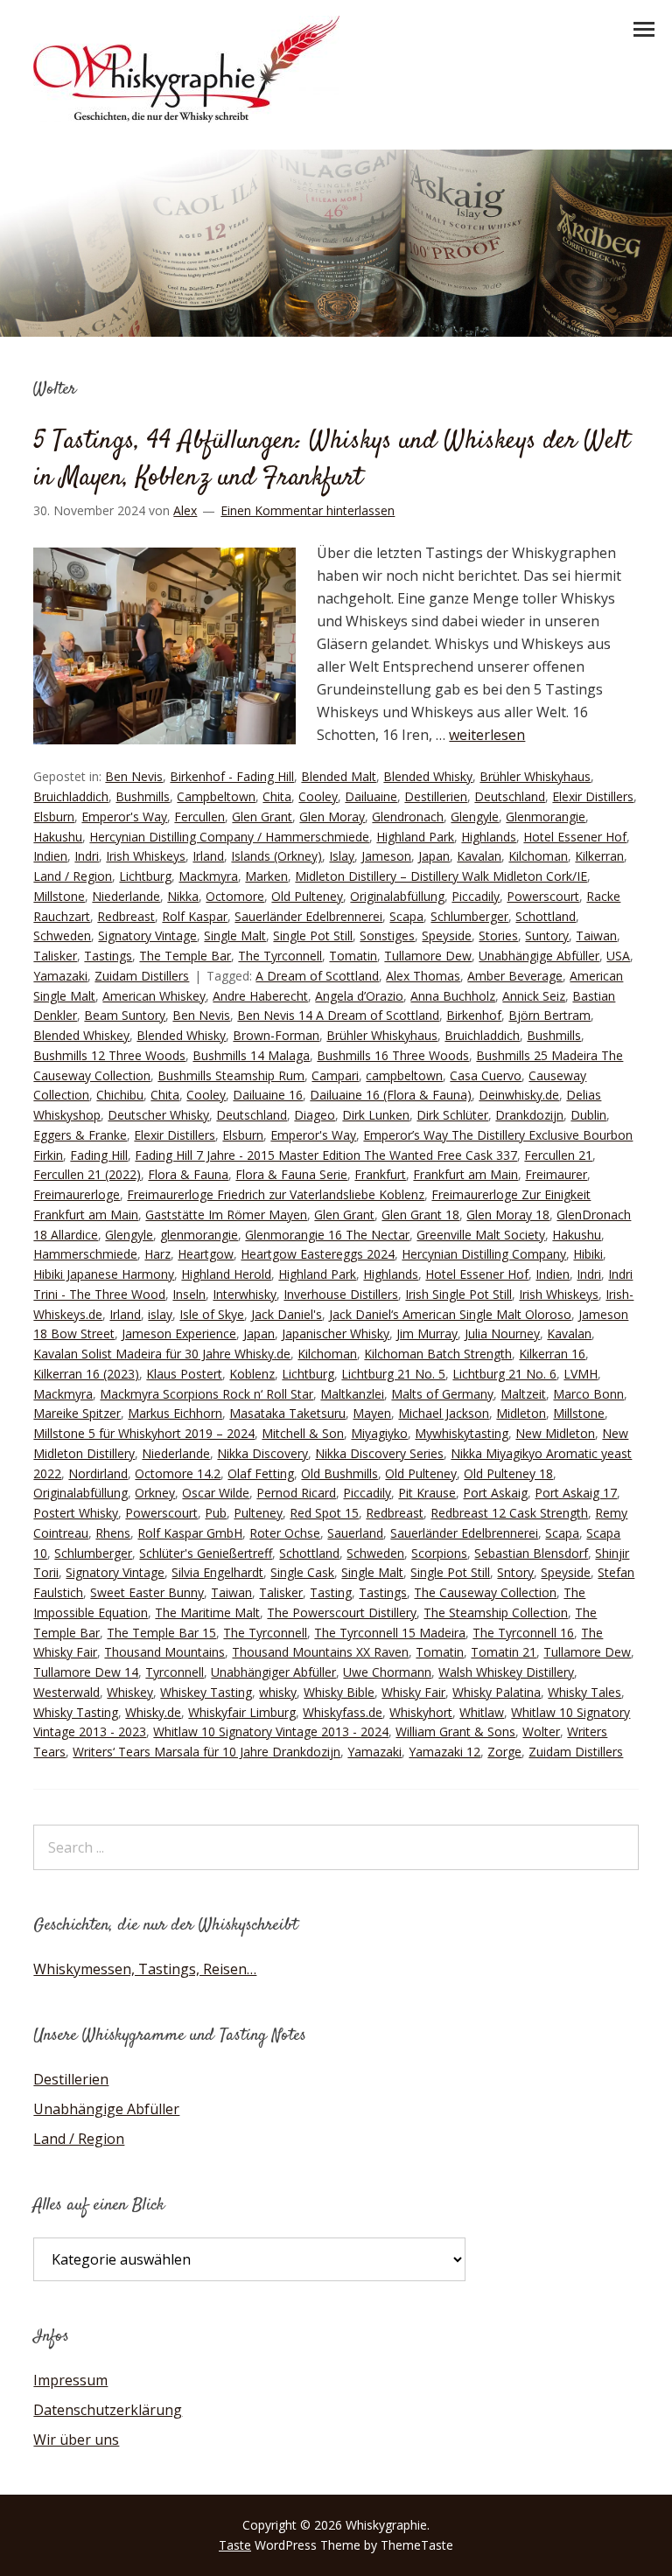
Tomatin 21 (504, 1652)
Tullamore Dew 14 (86, 1672)
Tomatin (353, 956)
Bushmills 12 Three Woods (109, 1055)
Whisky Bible (339, 1692)
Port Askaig (495, 1493)
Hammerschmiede (85, 1254)
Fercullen (199, 817)
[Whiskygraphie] (186, 117)
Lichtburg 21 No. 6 (504, 1374)
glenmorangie (199, 1235)
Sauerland (355, 1533)
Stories (498, 935)
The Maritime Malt (207, 1613)
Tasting (331, 1592)
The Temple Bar (185, 956)
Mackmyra (208, 876)
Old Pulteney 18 (508, 1473)
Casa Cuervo (486, 1075)
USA (618, 956)
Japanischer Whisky (336, 1333)
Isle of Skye (212, 1314)
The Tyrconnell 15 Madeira (390, 1633)
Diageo (315, 1115)
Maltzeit (523, 1394)
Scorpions (439, 1553)
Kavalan (479, 856)
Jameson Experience (179, 1333)
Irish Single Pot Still (458, 1294)
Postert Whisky (76, 1513)
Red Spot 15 (324, 1513)
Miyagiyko (379, 1433)
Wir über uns (76, 2440)
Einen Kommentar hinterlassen (308, 510)
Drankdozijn (529, 1115)
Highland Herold (226, 1274)
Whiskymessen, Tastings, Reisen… (145, 1969)
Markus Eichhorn (175, 1413)
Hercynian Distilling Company (484, 1254)
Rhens (113, 1533)
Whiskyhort (421, 1712)
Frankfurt (380, 1174)
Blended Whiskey (81, 1035)
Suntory (547, 935)
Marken (266, 876)
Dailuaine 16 (268, 1095)
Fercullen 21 (558, 1155)
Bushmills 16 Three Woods (393, 1055)
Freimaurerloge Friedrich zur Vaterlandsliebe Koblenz (276, 1194)
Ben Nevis (134, 776)
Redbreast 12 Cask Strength (509, 1513)
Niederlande (126, 896)
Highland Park (415, 837)
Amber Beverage (515, 976)
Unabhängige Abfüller (539, 956)
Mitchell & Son (303, 1433)
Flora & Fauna (188, 1174)
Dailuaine (371, 796)
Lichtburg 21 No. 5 (393, 1374)
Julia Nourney (502, 1333)
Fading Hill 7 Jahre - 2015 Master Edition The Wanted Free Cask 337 (326, 1155)
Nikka (183, 896)
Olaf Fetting (261, 1473)
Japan (434, 856)
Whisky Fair (413, 1692)
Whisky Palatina (497, 1692)
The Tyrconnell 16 (523, 1633)
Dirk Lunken (376, 1115)
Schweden (62, 935)
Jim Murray (427, 1333)
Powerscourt (543, 896)
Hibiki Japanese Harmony (104, 1274)
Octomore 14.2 (178, 1473)
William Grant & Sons (455, 1731)
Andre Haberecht (260, 996)
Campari (335, 1075)
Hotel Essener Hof (575, 837)
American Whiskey (154, 996)
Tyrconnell (175, 1672)
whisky (278, 1692)
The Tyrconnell (280, 956)
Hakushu (58, 837)
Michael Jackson (444, 1413)
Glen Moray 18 (508, 1215)
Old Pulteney (307, 896)
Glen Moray (332, 817)
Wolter (541, 1731)
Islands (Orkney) (276, 856)
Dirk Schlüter (452, 1115)
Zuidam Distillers (142, 976)
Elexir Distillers (593, 796)
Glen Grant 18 (420, 1215)
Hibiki (588, 1254)
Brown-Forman (276, 1035)
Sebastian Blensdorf (531, 1553)
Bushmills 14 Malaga (251, 1055)
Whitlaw (482, 1712)
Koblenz (252, 1374)
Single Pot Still (313, 935)
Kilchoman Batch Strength (438, 1354)
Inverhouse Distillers (341, 1294)
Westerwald (66, 1692)
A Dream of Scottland (317, 976)
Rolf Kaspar (195, 916)
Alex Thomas (423, 976)
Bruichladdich (71, 796)
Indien (50, 856)
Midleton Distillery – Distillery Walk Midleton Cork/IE (441, 876)
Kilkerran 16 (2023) (86, 1374)
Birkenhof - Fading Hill (232, 776)
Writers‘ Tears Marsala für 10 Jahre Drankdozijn (206, 1752)
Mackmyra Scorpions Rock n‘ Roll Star (206, 1394)
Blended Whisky (428, 776)
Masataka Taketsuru (287, 1413)
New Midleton (555, 1433)
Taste (235, 2545)
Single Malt (235, 935)
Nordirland (98, 1473)
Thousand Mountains (164, 1652)
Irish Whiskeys (146, 856)
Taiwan (596, 935)
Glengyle (475, 817)
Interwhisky (245, 1294)
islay (160, 1314)
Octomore (235, 896)
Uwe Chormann (387, 1672)
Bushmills (143, 796)
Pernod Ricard (296, 1493)
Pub (216, 1513)
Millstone (59, 896)
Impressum (70, 2380)
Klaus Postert (184, 1374)
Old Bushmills (339, 1473)
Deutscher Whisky (158, 1115)
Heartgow (206, 1254)
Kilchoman (538, 856)
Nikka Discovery (262, 1453)
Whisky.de (153, 1712)
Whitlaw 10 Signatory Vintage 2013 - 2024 (271, 1731)
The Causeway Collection (485, 1592)
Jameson (386, 856)
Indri (87, 856)
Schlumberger (469, 916)
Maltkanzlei (352, 1394)
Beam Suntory (125, 1015)
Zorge (504, 1752)
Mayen (372, 1413)
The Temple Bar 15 (161, 1633)
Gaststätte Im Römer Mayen (226, 1215)
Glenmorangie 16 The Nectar (327, 1235)
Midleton (521, 1413)
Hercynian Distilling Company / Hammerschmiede (229, 837)
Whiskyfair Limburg (242, 1712)
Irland (208, 856)
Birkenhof (474, 1015)
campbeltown (404, 1075)
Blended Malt (339, 776)
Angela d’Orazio (359, 996)
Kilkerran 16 (552, 1354)
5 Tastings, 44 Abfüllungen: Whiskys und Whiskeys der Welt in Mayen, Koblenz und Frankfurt (331, 460)
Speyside (447, 935)
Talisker (55, 956)
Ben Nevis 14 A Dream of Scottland (338, 1015)
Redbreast (126, 916)
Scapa (406, 916)
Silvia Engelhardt (217, 1572)
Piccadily (476, 896)
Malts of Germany (442, 1394)
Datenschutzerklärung (108, 2410)
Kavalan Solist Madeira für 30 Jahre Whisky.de (162, 1354)
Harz (157, 1254)
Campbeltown (216, 796)
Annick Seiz (534, 996)
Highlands (489, 837)
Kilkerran (599, 856)
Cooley (318, 796)
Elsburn (54, 817)
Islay (342, 856)
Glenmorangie (546, 817)
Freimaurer (556, 1174)
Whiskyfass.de (343, 1712)
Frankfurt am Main (465, 1174)
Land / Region (73, 876)
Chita (277, 796)
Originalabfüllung (397, 896)
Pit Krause (427, 1493)
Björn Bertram (549, 1015)
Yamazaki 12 (444, 1752)
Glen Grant (262, 817)
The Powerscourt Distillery (342, 1613)
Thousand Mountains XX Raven (320, 1652)
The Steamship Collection (496, 1613)
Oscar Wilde (216, 1493)
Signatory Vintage (147, 935)
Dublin (588, 1115)
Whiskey (130, 1692)
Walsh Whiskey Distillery (506, 1672)
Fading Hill (99, 1155)
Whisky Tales (584, 1692)
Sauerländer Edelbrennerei (308, 916)
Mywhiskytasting (462, 1433)
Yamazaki (60, 976)
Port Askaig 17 (576, 1493)
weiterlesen (487, 735)
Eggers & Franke (80, 1135)
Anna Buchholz (453, 996)
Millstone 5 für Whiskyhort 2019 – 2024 (144, 1433)
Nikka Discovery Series (379, 1453)
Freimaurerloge (77, 1194)
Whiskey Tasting (206, 1692)
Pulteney (258, 1513)
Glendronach (408, 817)
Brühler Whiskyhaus (535, 776)
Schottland (546, 916)
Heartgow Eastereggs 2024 (318, 1254)
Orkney (155, 1493)
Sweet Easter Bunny (147, 1592)
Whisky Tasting (76, 1712)
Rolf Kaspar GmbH (190, 1533)
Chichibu (120, 1095)
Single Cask (302, 1572)
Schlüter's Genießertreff (206, 1553)
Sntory (515, 1572)
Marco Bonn (588, 1394)
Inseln (189, 1294)
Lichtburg (145, 876)
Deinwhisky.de (519, 1095)
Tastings (108, 956)
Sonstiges (387, 935)
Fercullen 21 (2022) (87, 1174)
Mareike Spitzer (77, 1413)
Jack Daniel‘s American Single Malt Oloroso (450, 1314)
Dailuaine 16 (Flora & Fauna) (391, 1095)
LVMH (581, 1374)
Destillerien (436, 796)
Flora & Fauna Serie (291, 1174)
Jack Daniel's (287, 1314)
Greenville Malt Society (481, 1235)
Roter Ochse (285, 1533)
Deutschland (510, 796)
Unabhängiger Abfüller (273, 1672)
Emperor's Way (124, 817)
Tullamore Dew (428, 956)
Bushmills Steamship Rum (231, 1075)
